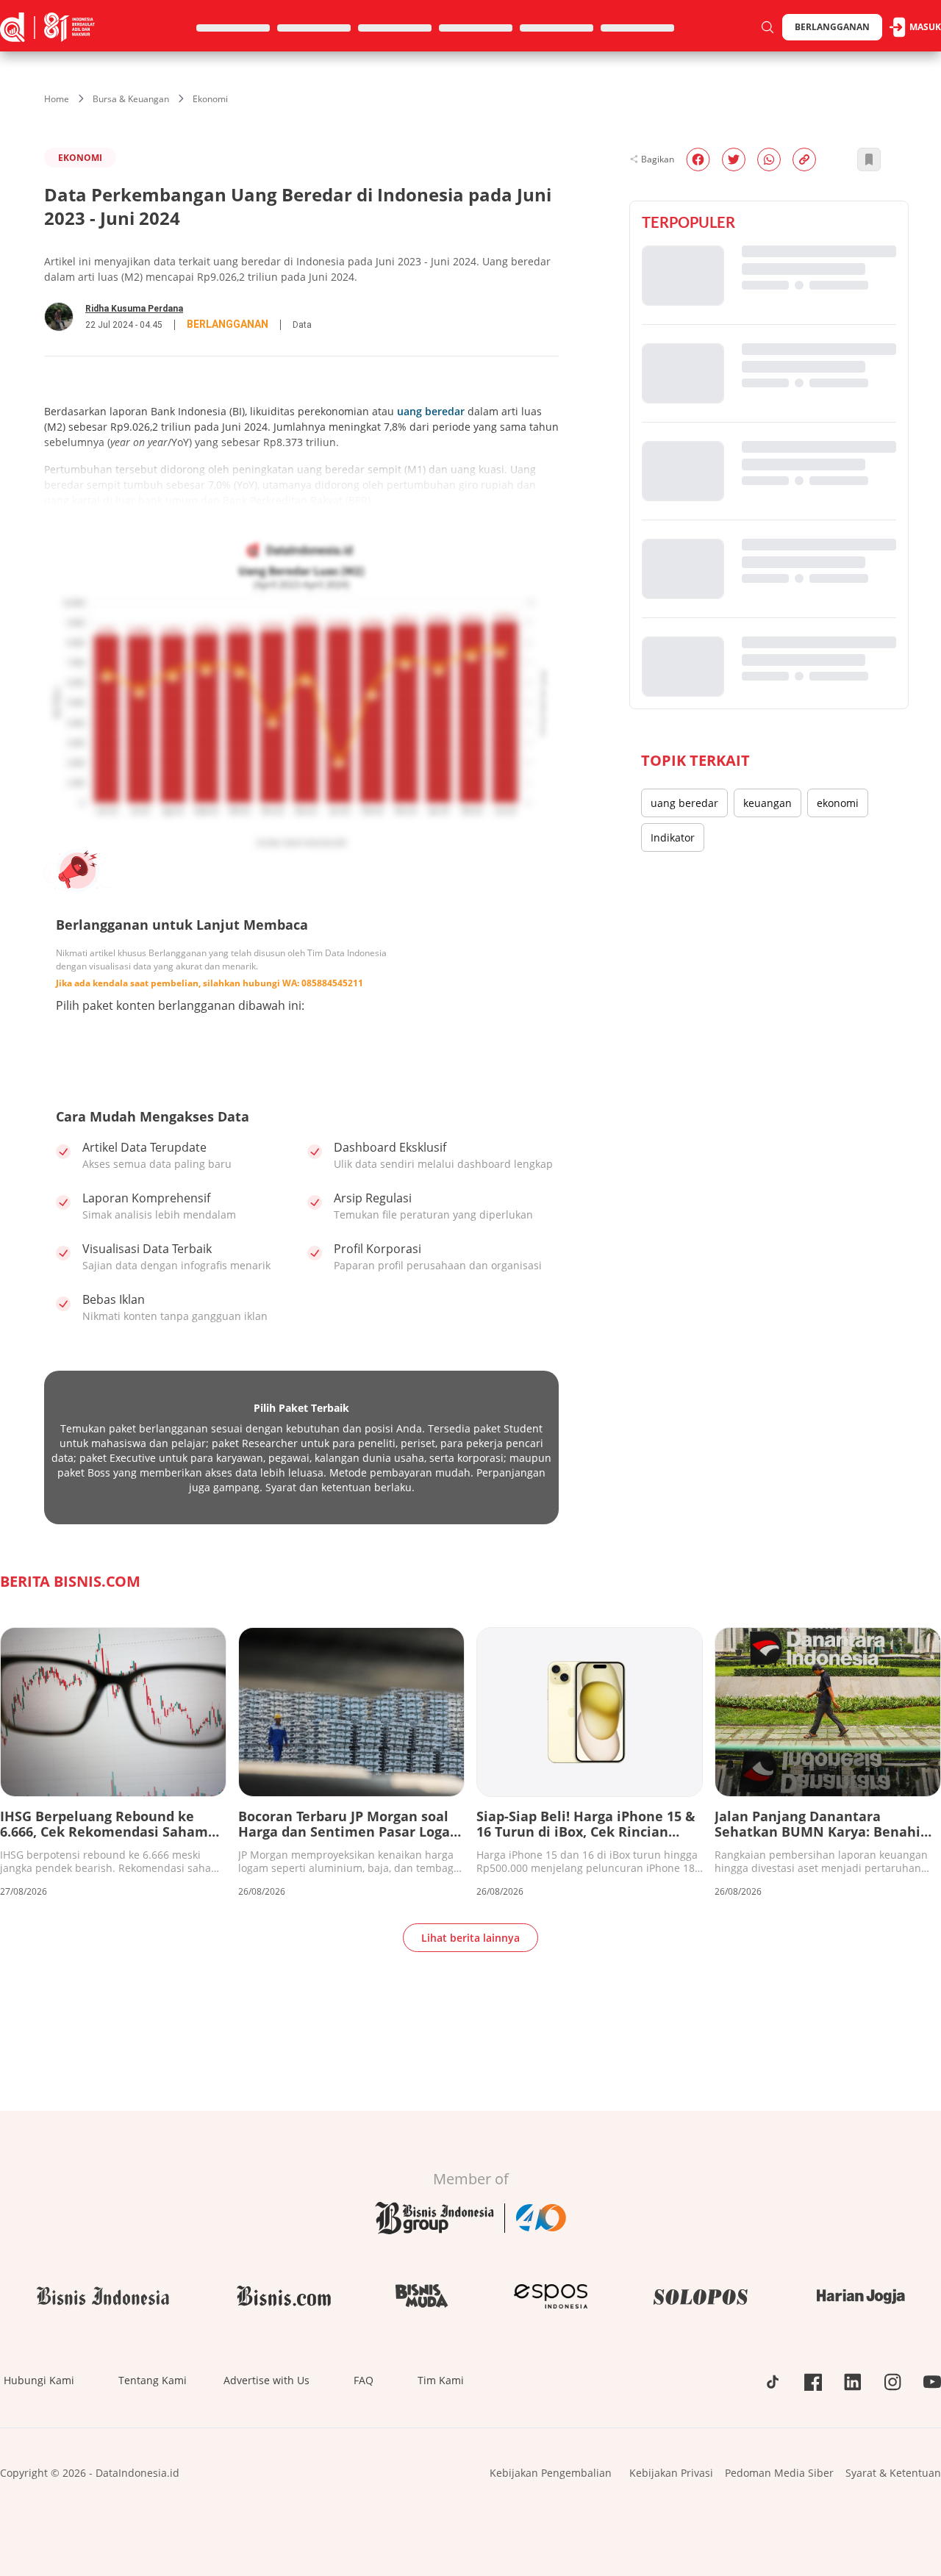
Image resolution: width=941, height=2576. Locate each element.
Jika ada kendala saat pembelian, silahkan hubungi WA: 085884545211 (210, 983)
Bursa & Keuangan (131, 99)
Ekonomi (210, 99)
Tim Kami (441, 2380)
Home (57, 99)
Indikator (673, 837)
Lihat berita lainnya (470, 1938)
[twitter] (734, 159)
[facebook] (698, 159)
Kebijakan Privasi (671, 2473)
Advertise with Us (266, 2380)
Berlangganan (832, 27)
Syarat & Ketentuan (893, 2473)
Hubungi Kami (39, 2380)
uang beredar (431, 411)
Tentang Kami (153, 2380)
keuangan (768, 803)
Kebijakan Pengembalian (551, 2473)
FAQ (364, 2380)
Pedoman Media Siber (779, 2473)
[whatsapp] (769, 159)
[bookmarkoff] (869, 159)
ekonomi (838, 803)
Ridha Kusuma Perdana (134, 309)
